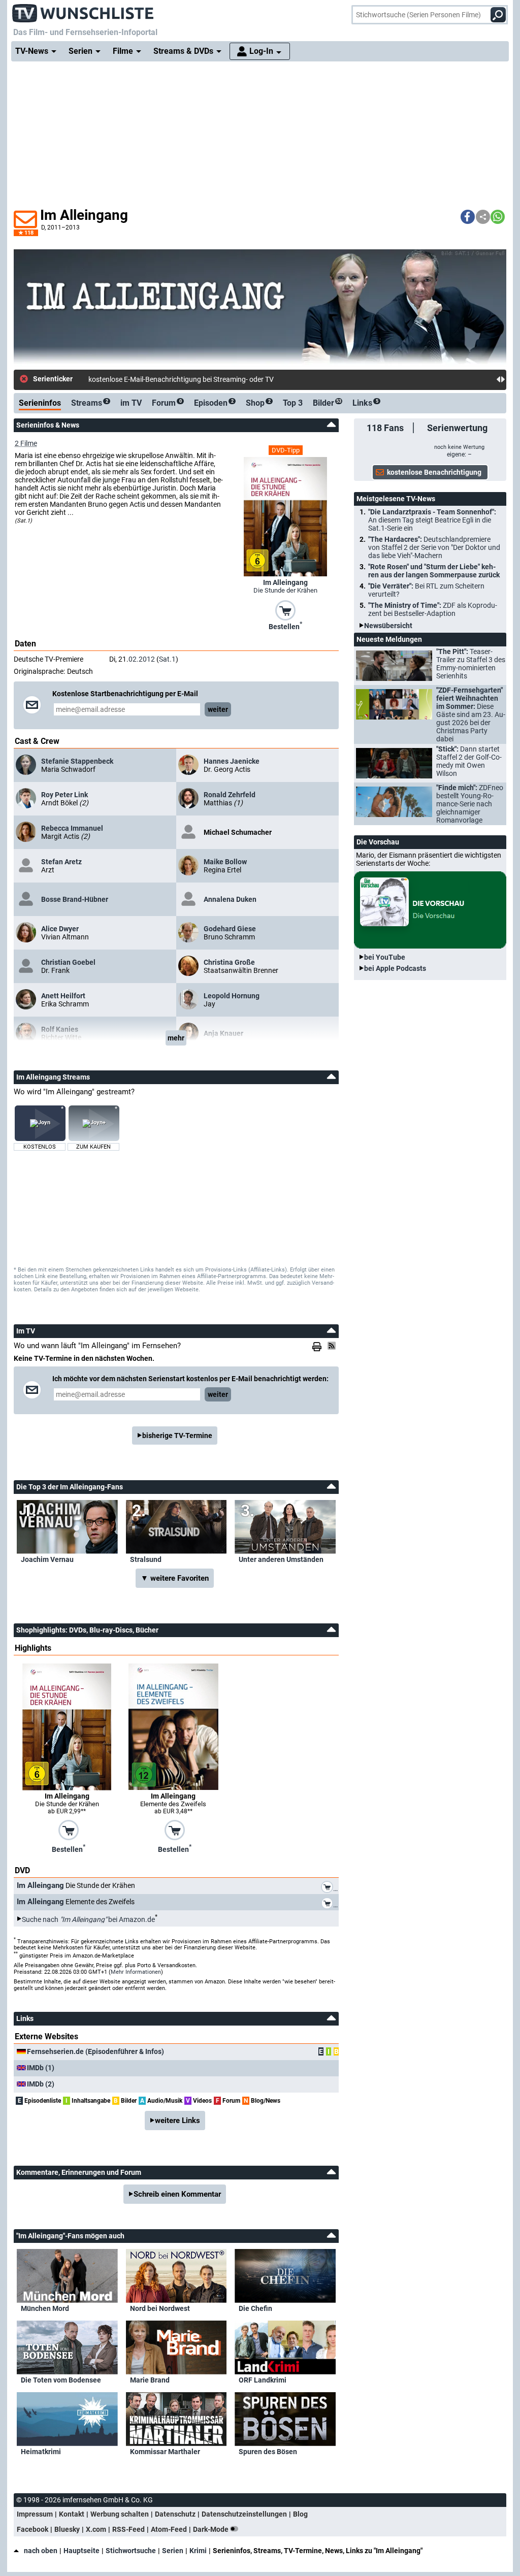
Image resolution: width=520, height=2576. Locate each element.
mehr (176, 1038)
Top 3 (293, 403)
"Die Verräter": (426, 590)
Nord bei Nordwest (160, 2308)
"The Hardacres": (434, 547)
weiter (218, 709)
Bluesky (67, 2529)
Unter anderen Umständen (281, 1559)
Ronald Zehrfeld (230, 795)
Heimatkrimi (41, 2452)
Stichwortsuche (131, 2551)
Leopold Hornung (232, 996)
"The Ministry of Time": (433, 609)
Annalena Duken (230, 899)
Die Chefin (255, 2308)
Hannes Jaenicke (232, 761)
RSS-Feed (128, 2529)
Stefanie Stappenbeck (77, 761)
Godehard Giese (230, 929)
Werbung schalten (120, 2514)
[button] (468, 217)
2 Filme (26, 443)
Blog (300, 2514)
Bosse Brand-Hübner (75, 899)
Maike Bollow (225, 862)
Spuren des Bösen (268, 2452)
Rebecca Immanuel (72, 828)
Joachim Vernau (47, 1559)
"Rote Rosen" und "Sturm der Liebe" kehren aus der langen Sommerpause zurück (434, 571)
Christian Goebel (68, 962)
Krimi (198, 2551)
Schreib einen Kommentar (177, 2194)
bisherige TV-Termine (177, 1436)
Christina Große (229, 962)
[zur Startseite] (83, 10)
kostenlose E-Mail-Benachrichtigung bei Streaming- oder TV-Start (190, 379)
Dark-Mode (212, 2529)
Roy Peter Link (64, 795)
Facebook (32, 2529)
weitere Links (177, 2121)
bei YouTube (385, 957)
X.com (96, 2529)
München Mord (45, 2308)
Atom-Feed (169, 2529)
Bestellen (285, 626)
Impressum (35, 2514)
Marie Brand (150, 2380)
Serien (173, 2551)
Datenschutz (175, 2514)
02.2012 (142, 659)
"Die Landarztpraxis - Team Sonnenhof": (432, 520)
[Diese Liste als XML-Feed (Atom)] (333, 1346)
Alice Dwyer (60, 929)
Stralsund (146, 1559)
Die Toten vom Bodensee (61, 2380)
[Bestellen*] (285, 609)
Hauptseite (82, 2551)
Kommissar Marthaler (165, 2452)
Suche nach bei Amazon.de (88, 1919)
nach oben (41, 2551)
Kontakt (72, 2514)
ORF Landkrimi (263, 2380)
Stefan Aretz (61, 862)
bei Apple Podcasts (395, 968)
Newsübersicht (388, 626)
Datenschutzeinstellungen (244, 2514)
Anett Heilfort (63, 996)
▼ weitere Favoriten (175, 1578)
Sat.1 (167, 659)
